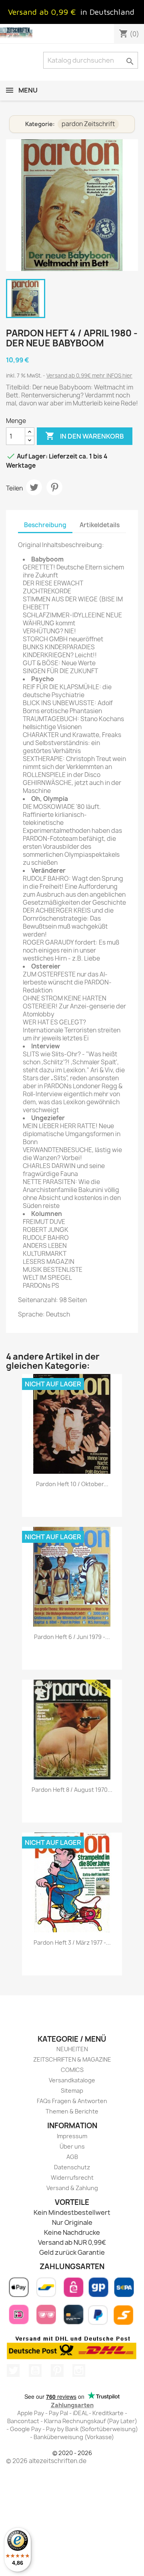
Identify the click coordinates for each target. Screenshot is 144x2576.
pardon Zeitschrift (88, 124)
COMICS (72, 2070)
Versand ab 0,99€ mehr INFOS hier (89, 376)
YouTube (35, 2370)
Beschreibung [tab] (45, 525)
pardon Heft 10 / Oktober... (72, 1484)
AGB (72, 2157)
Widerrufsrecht (72, 2178)
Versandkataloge (72, 2080)
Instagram (79, 2370)
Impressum (72, 2136)
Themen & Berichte (72, 2111)
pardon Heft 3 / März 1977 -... (72, 1942)
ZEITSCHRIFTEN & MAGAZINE (72, 2059)
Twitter (13, 2370)
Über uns (72, 2146)
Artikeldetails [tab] (100, 525)
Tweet (34, 487)
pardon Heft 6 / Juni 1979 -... (72, 1637)
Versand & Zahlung (72, 2188)
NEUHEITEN (72, 2049)
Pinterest (54, 487)
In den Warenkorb (85, 436)
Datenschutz (72, 2167)
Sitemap (72, 2091)
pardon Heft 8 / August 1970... (72, 1790)
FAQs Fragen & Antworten (72, 2101)
